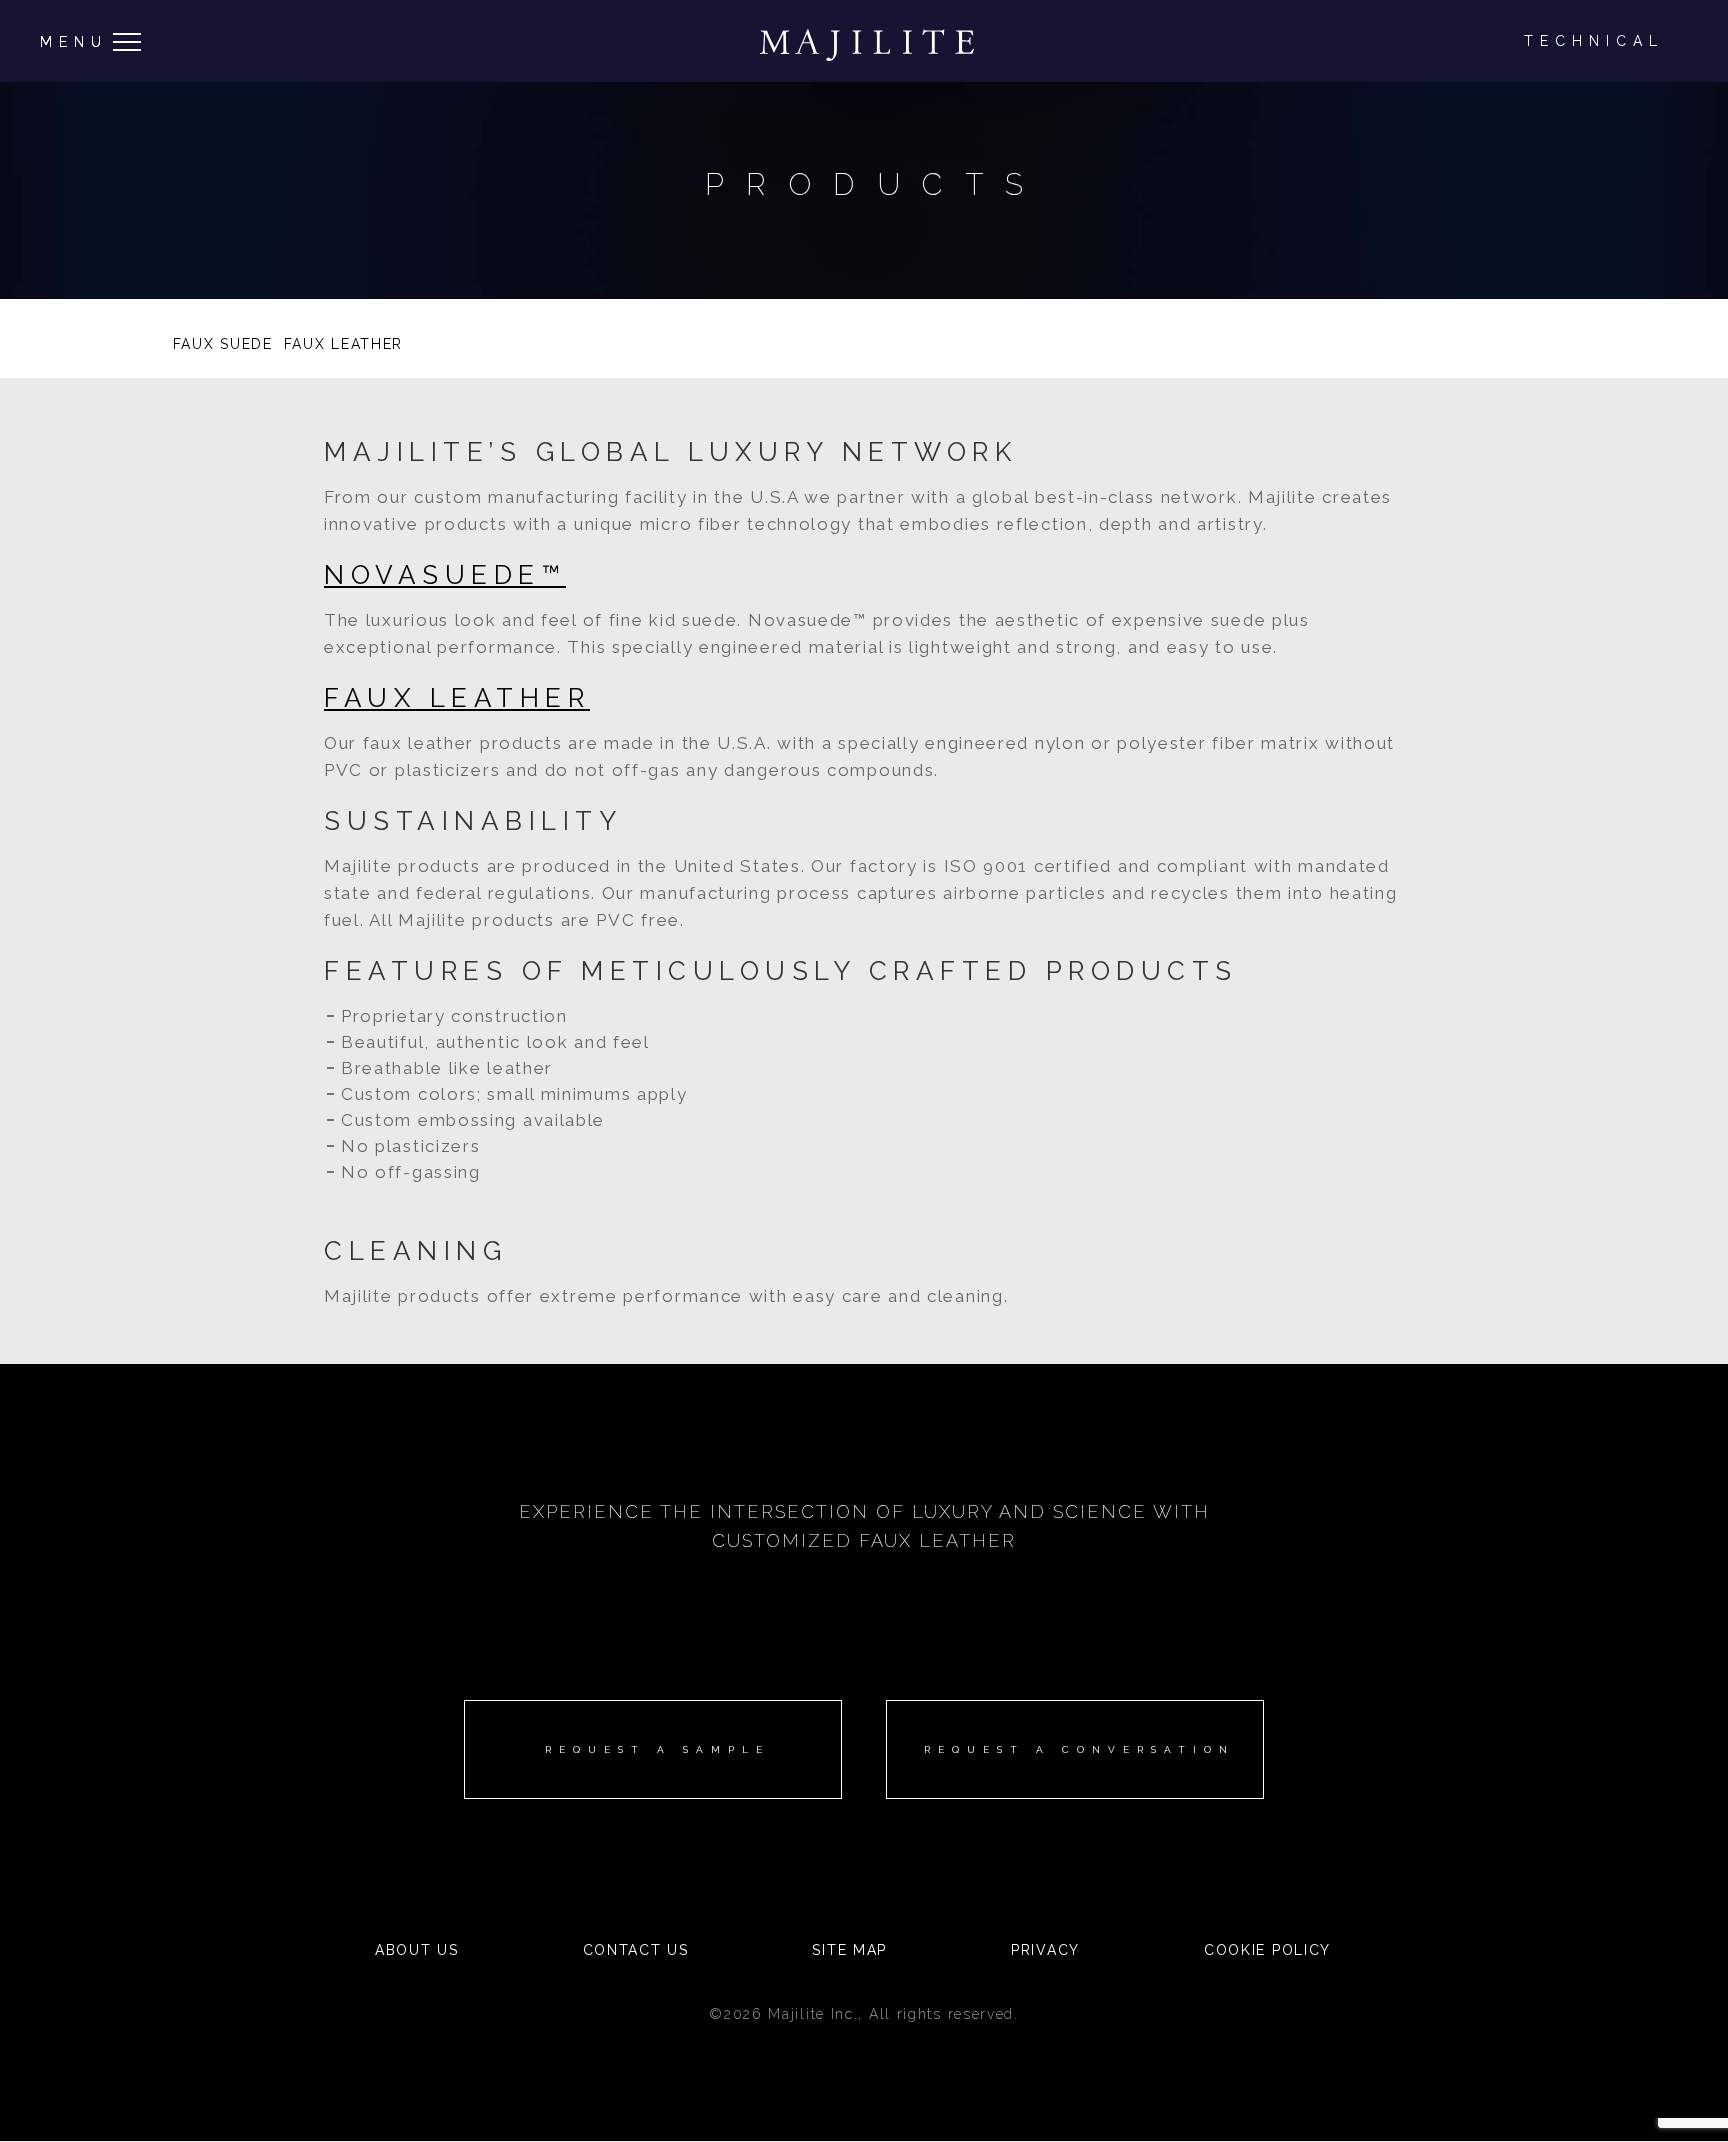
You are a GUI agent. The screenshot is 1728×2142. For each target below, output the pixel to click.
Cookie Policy (1267, 1950)
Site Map (849, 1950)
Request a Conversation (1079, 1749)
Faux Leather (343, 344)
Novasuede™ (445, 575)
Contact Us (636, 1950)
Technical (1594, 41)
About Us (417, 1950)
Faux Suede (223, 344)
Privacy (1045, 1950)
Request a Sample (657, 1749)
